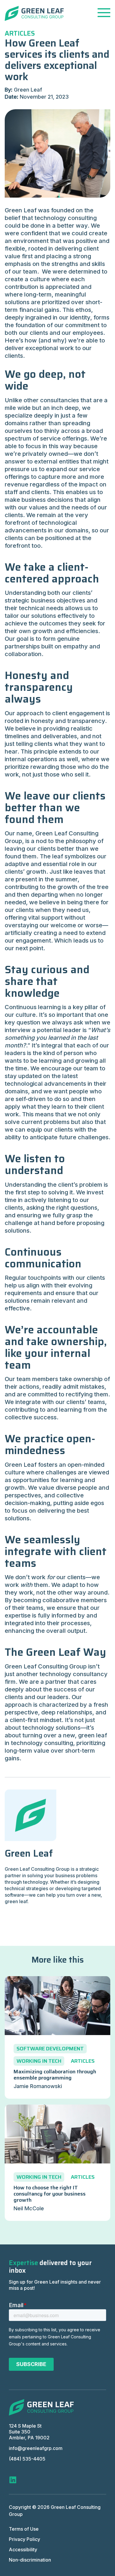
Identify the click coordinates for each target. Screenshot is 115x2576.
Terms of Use (24, 2529)
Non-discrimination (30, 2560)
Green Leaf (29, 1853)
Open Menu (104, 13)
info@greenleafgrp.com (36, 2448)
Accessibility (23, 2549)
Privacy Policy (24, 2539)
